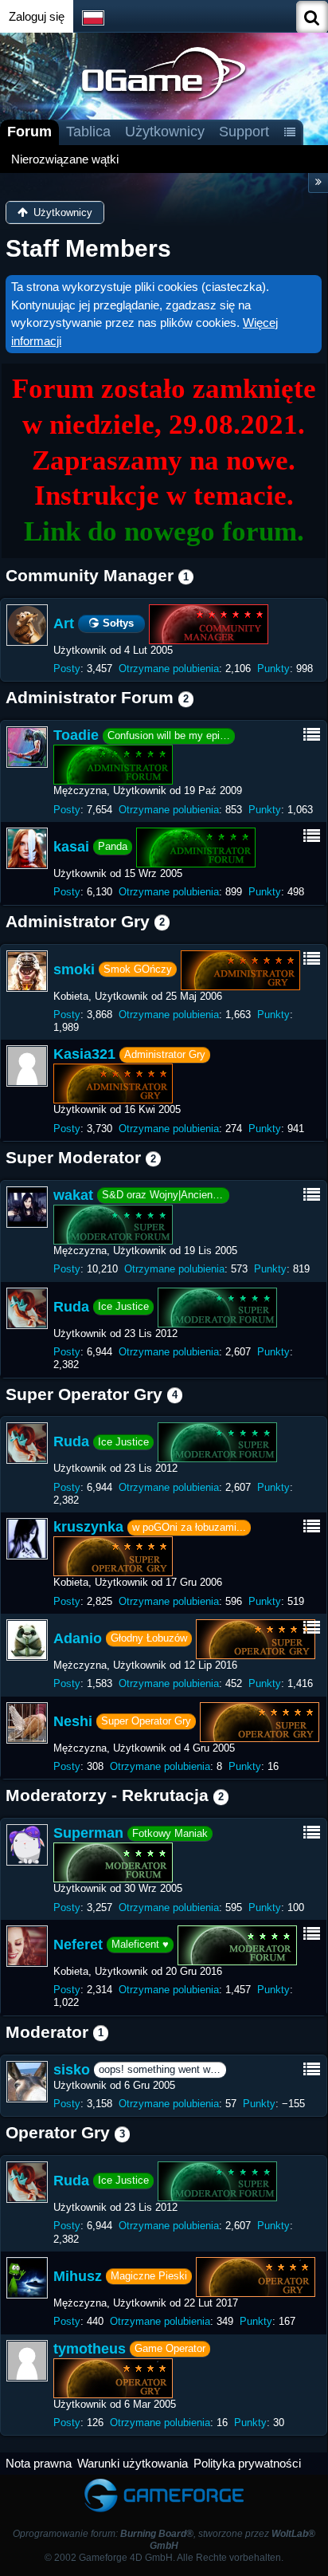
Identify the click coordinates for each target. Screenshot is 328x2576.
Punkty (273, 669)
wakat (73, 1195)
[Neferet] (27, 1946)
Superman (88, 1833)
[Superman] (27, 1845)
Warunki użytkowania (133, 2463)
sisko (72, 2070)
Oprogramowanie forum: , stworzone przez (164, 2540)
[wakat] (27, 1207)
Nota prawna (39, 2463)
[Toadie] (27, 747)
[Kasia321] (27, 1066)
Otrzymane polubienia (169, 669)
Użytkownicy (165, 132)
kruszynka (88, 1527)
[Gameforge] (164, 2482)
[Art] (27, 625)
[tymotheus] (27, 2361)
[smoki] (27, 971)
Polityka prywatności (247, 2463)
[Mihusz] (27, 2278)
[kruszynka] (27, 1539)
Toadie (76, 735)
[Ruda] (27, 1308)
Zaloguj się (37, 16)
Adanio (78, 1638)
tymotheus (90, 2349)
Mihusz (78, 2276)
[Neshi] (27, 1723)
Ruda (71, 1306)
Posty (67, 669)
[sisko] (27, 2082)
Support (244, 132)
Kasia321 (84, 1054)
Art (64, 623)
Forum (29, 132)
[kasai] (27, 848)
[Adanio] (27, 1640)
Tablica (88, 132)
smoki (74, 969)
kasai (71, 847)
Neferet (78, 1945)
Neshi (73, 1721)
